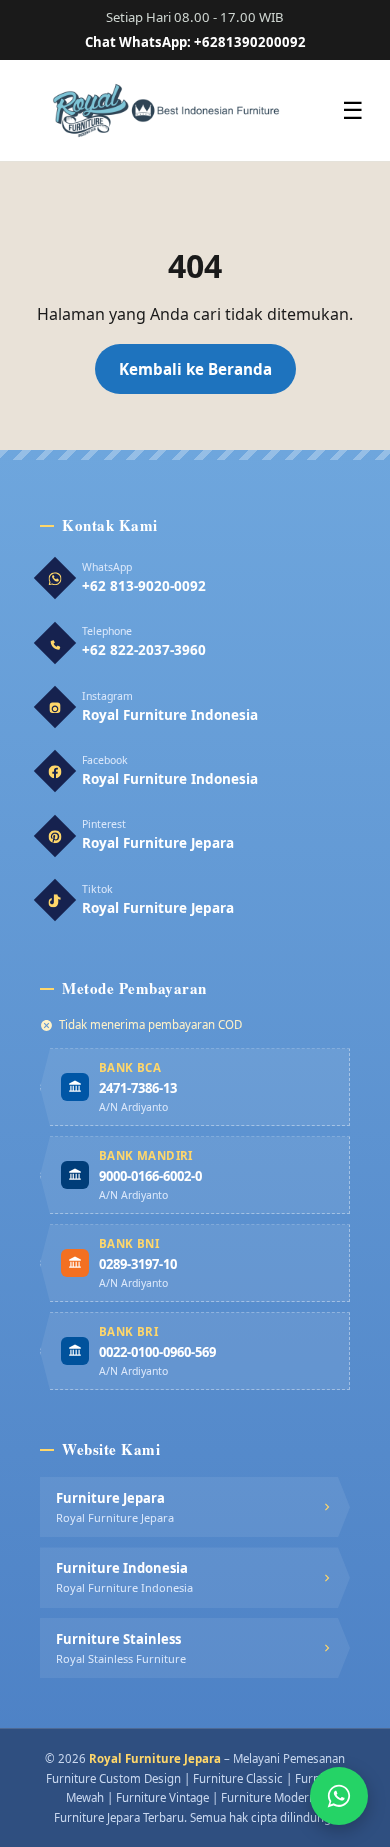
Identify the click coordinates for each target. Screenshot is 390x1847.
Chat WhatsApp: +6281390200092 (195, 42)
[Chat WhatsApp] (339, 1796)
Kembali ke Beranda (195, 369)
